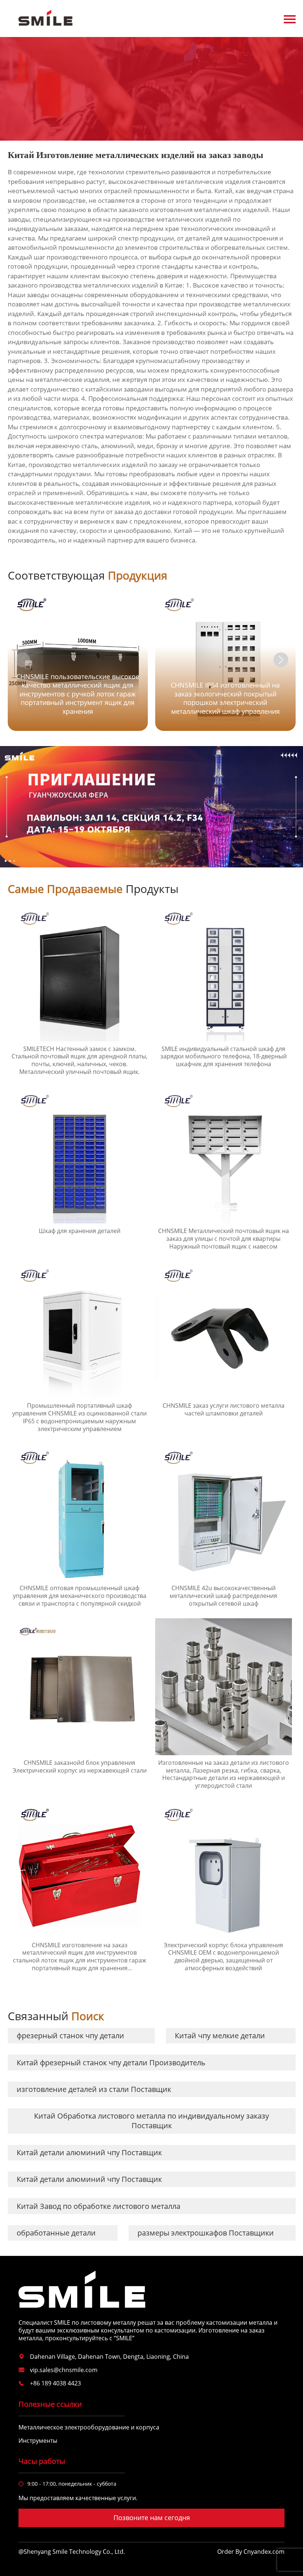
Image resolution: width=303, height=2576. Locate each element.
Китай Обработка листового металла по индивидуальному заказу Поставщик (151, 2121)
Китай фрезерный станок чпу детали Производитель (111, 2063)
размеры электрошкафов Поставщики (206, 2233)
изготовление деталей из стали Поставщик (94, 2089)
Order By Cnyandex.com (251, 2552)
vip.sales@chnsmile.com (64, 2370)
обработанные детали (56, 2233)
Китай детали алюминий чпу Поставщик (89, 2152)
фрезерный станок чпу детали (70, 2036)
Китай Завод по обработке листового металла (98, 2206)
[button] (281, 660)
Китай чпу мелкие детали (220, 2036)
